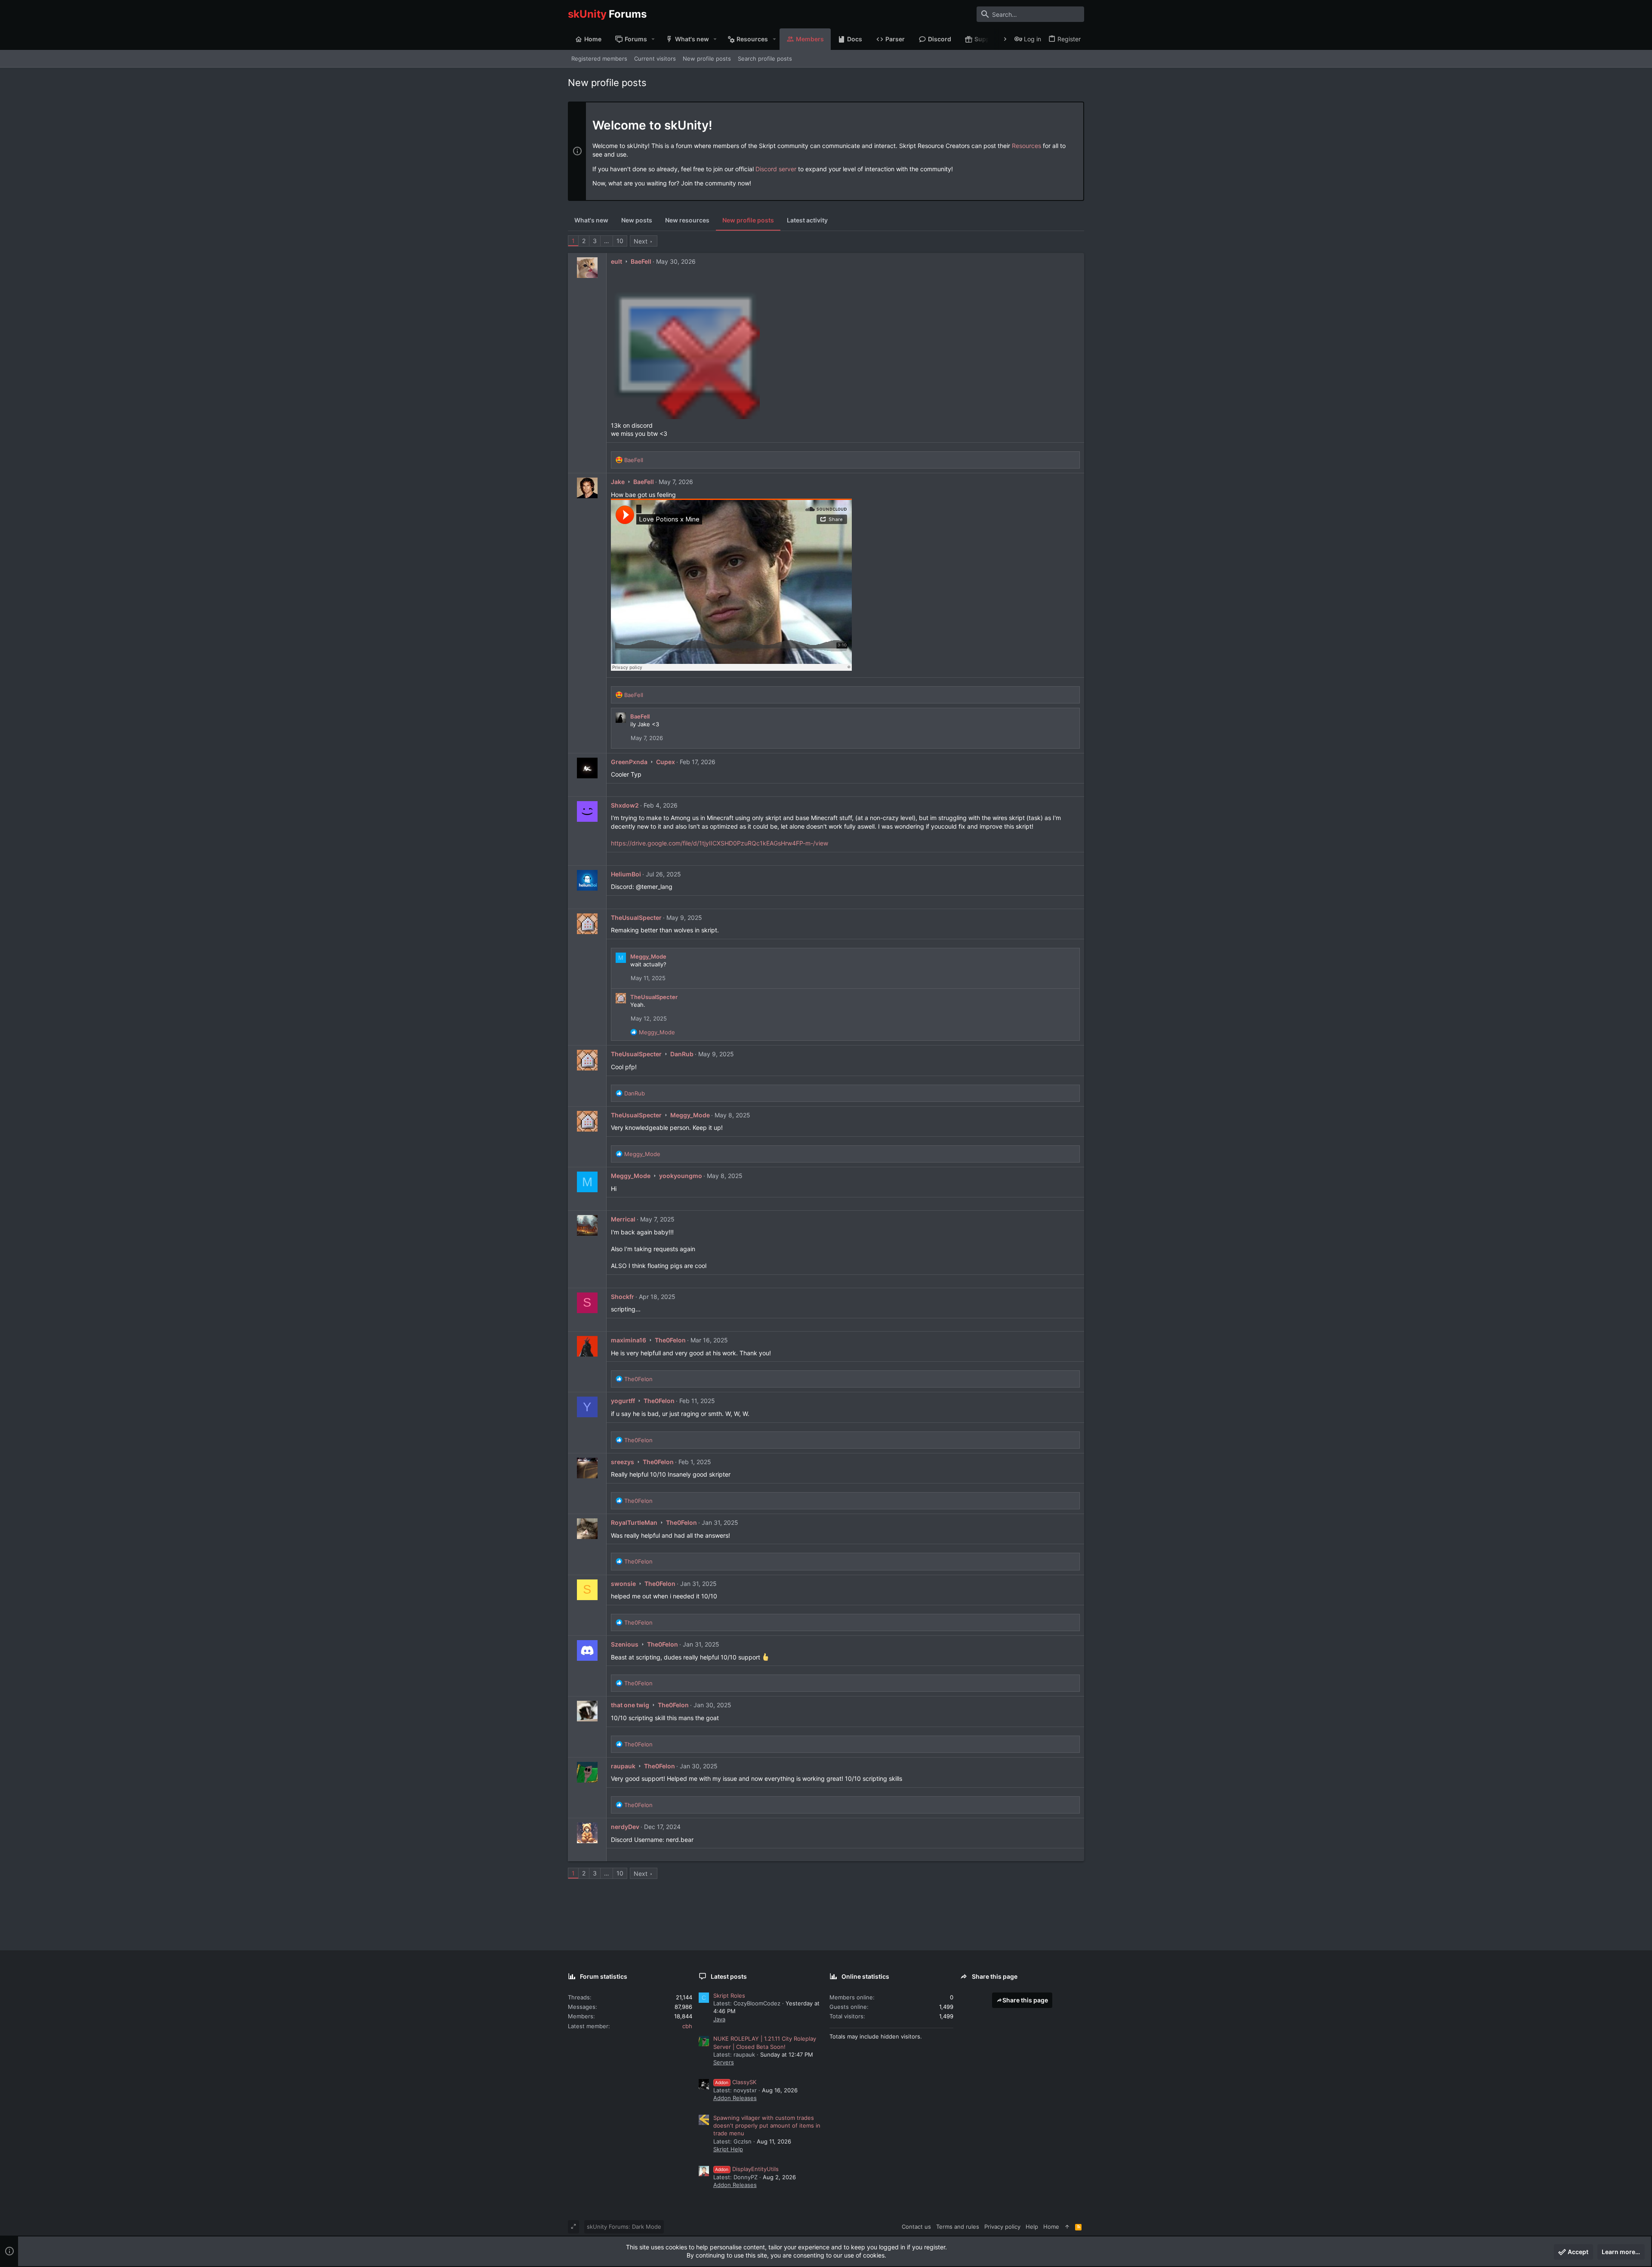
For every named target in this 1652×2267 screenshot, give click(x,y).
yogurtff (623, 1401)
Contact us (916, 2227)
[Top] (1067, 2227)
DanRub (682, 1054)
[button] (653, 39)
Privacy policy (1002, 2227)
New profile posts (748, 220)
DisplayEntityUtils (747, 2169)
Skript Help (728, 2149)
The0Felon (670, 1340)
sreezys (623, 1462)
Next (641, 241)
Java (719, 2019)
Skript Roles (729, 1996)
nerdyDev (625, 1827)
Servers (724, 2062)
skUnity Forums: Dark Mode (624, 2227)
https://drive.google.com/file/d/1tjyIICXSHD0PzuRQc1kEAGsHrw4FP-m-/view (720, 843)
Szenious (625, 1644)
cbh (687, 2026)
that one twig (630, 1705)
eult (616, 261)
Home (1051, 2227)
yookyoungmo (681, 1176)
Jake (618, 482)
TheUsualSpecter (636, 918)
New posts (637, 220)
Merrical (623, 1219)
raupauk (623, 1766)
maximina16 (629, 1340)
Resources (1026, 146)
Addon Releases (735, 2098)
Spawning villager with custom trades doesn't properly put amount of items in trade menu (767, 2125)
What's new (591, 220)
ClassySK (736, 2082)
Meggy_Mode (648, 956)
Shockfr (623, 1297)
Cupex (666, 762)
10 (620, 241)
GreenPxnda (629, 762)
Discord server (776, 169)
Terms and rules (958, 2227)
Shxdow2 (625, 805)
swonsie (623, 1584)
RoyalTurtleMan (634, 1522)
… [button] (607, 241)
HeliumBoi (626, 874)
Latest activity (807, 220)
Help (1032, 2227)
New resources (687, 220)
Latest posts (729, 1976)
